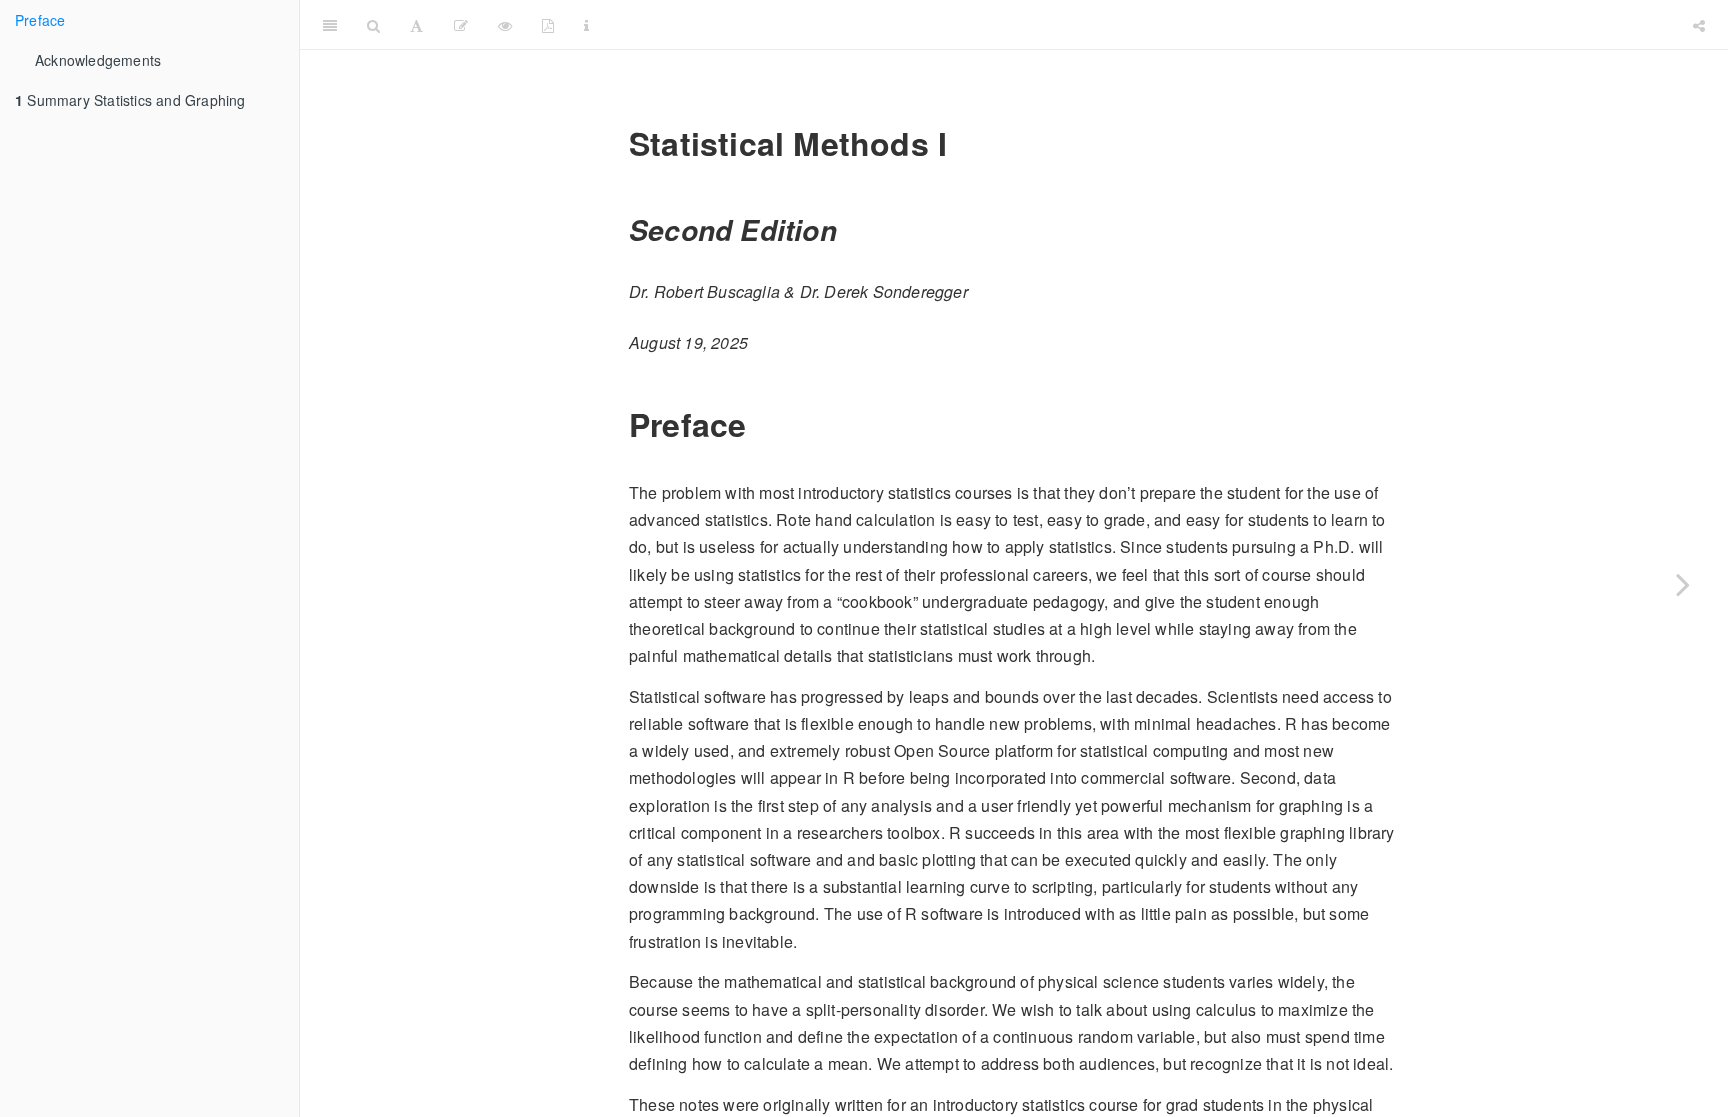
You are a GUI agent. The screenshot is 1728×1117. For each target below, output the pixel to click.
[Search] (373, 25)
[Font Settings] (416, 25)
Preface (40, 20)
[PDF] (548, 25)
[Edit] (461, 25)
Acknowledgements (98, 60)
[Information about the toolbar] (586, 25)
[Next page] (1683, 583)
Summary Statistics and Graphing (130, 100)
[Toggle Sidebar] (330, 25)
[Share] (1699, 25)
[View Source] (505, 25)
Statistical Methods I (1141, 24)
